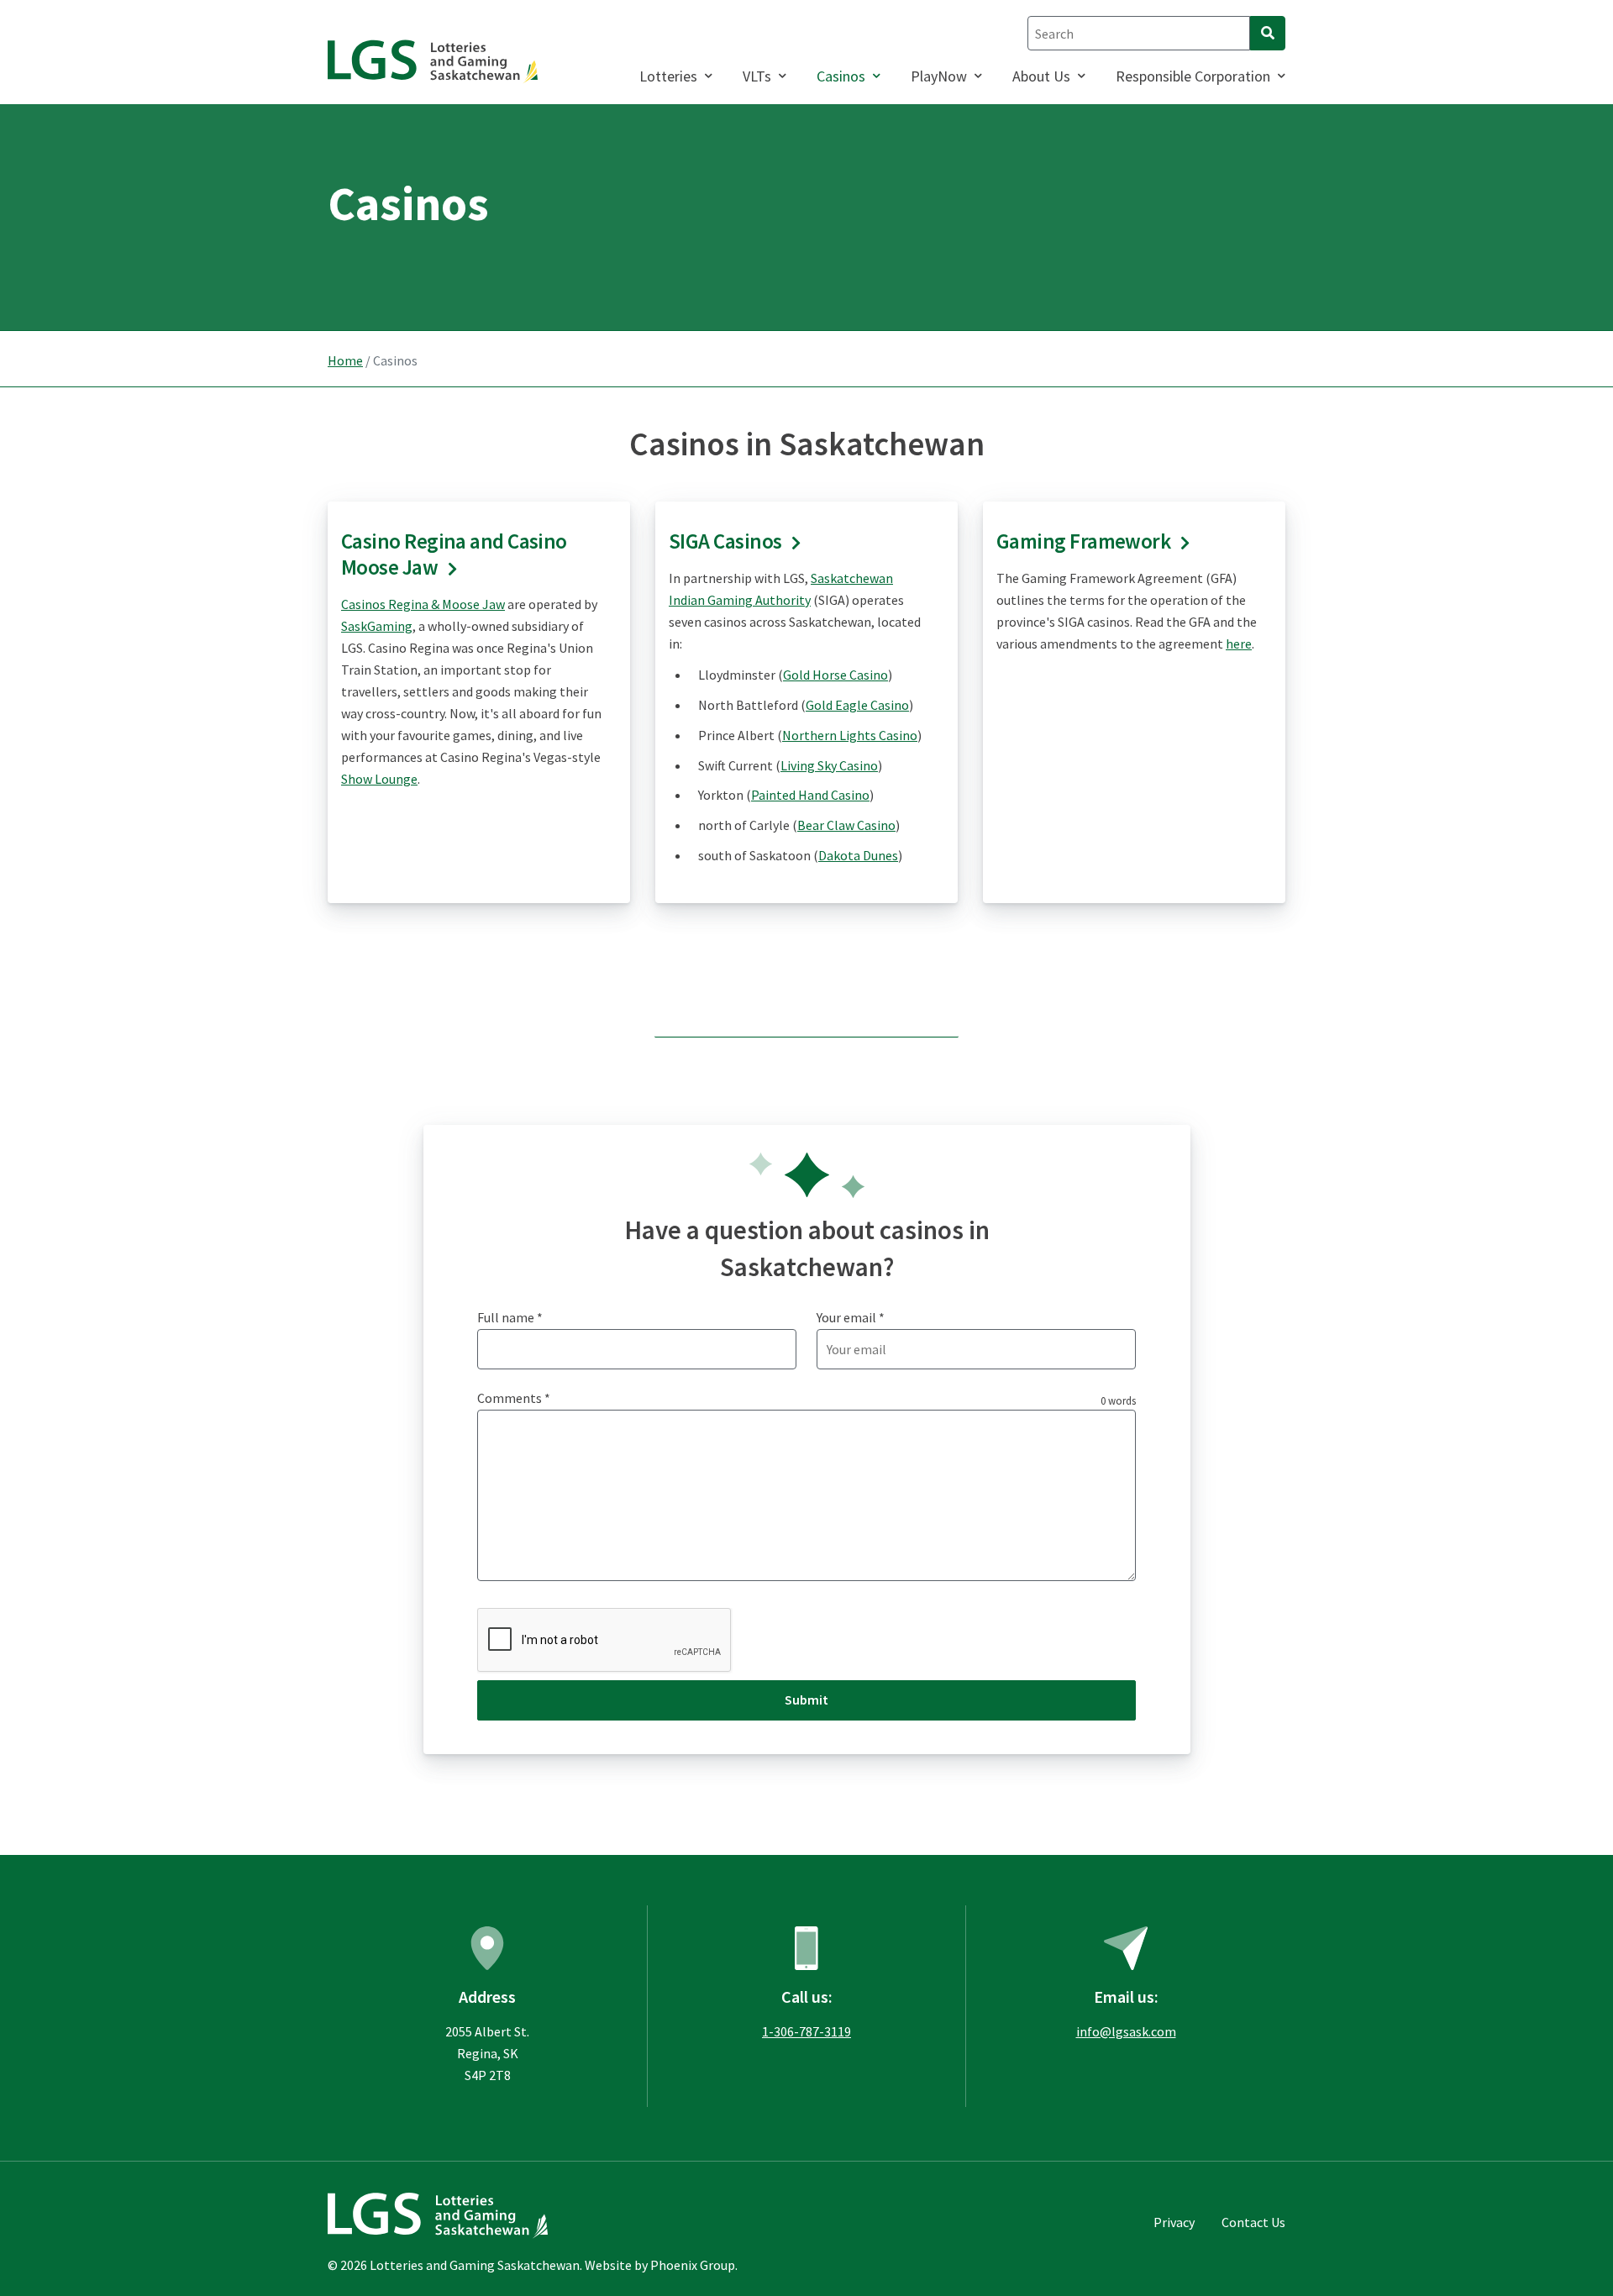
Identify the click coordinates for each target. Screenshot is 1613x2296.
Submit (806, 1700)
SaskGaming (377, 626)
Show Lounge (379, 779)
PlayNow (939, 76)
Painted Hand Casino (810, 795)
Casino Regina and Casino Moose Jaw (454, 554)
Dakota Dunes (858, 855)
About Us (1041, 76)
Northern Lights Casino (850, 735)
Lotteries (668, 76)
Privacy (1174, 2222)
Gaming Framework (1083, 541)
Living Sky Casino (829, 765)
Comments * (514, 1398)
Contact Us (1253, 2222)
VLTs (757, 76)
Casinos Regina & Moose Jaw (423, 604)
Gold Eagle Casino (857, 705)
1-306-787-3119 (806, 2031)
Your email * (851, 1317)
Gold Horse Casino (835, 675)
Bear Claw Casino (846, 825)
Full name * (510, 1317)
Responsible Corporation (1193, 76)
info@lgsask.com (1126, 2031)
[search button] (1268, 33)
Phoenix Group (693, 2265)
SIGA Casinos (725, 541)
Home (345, 360)
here (1239, 644)
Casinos (841, 76)
